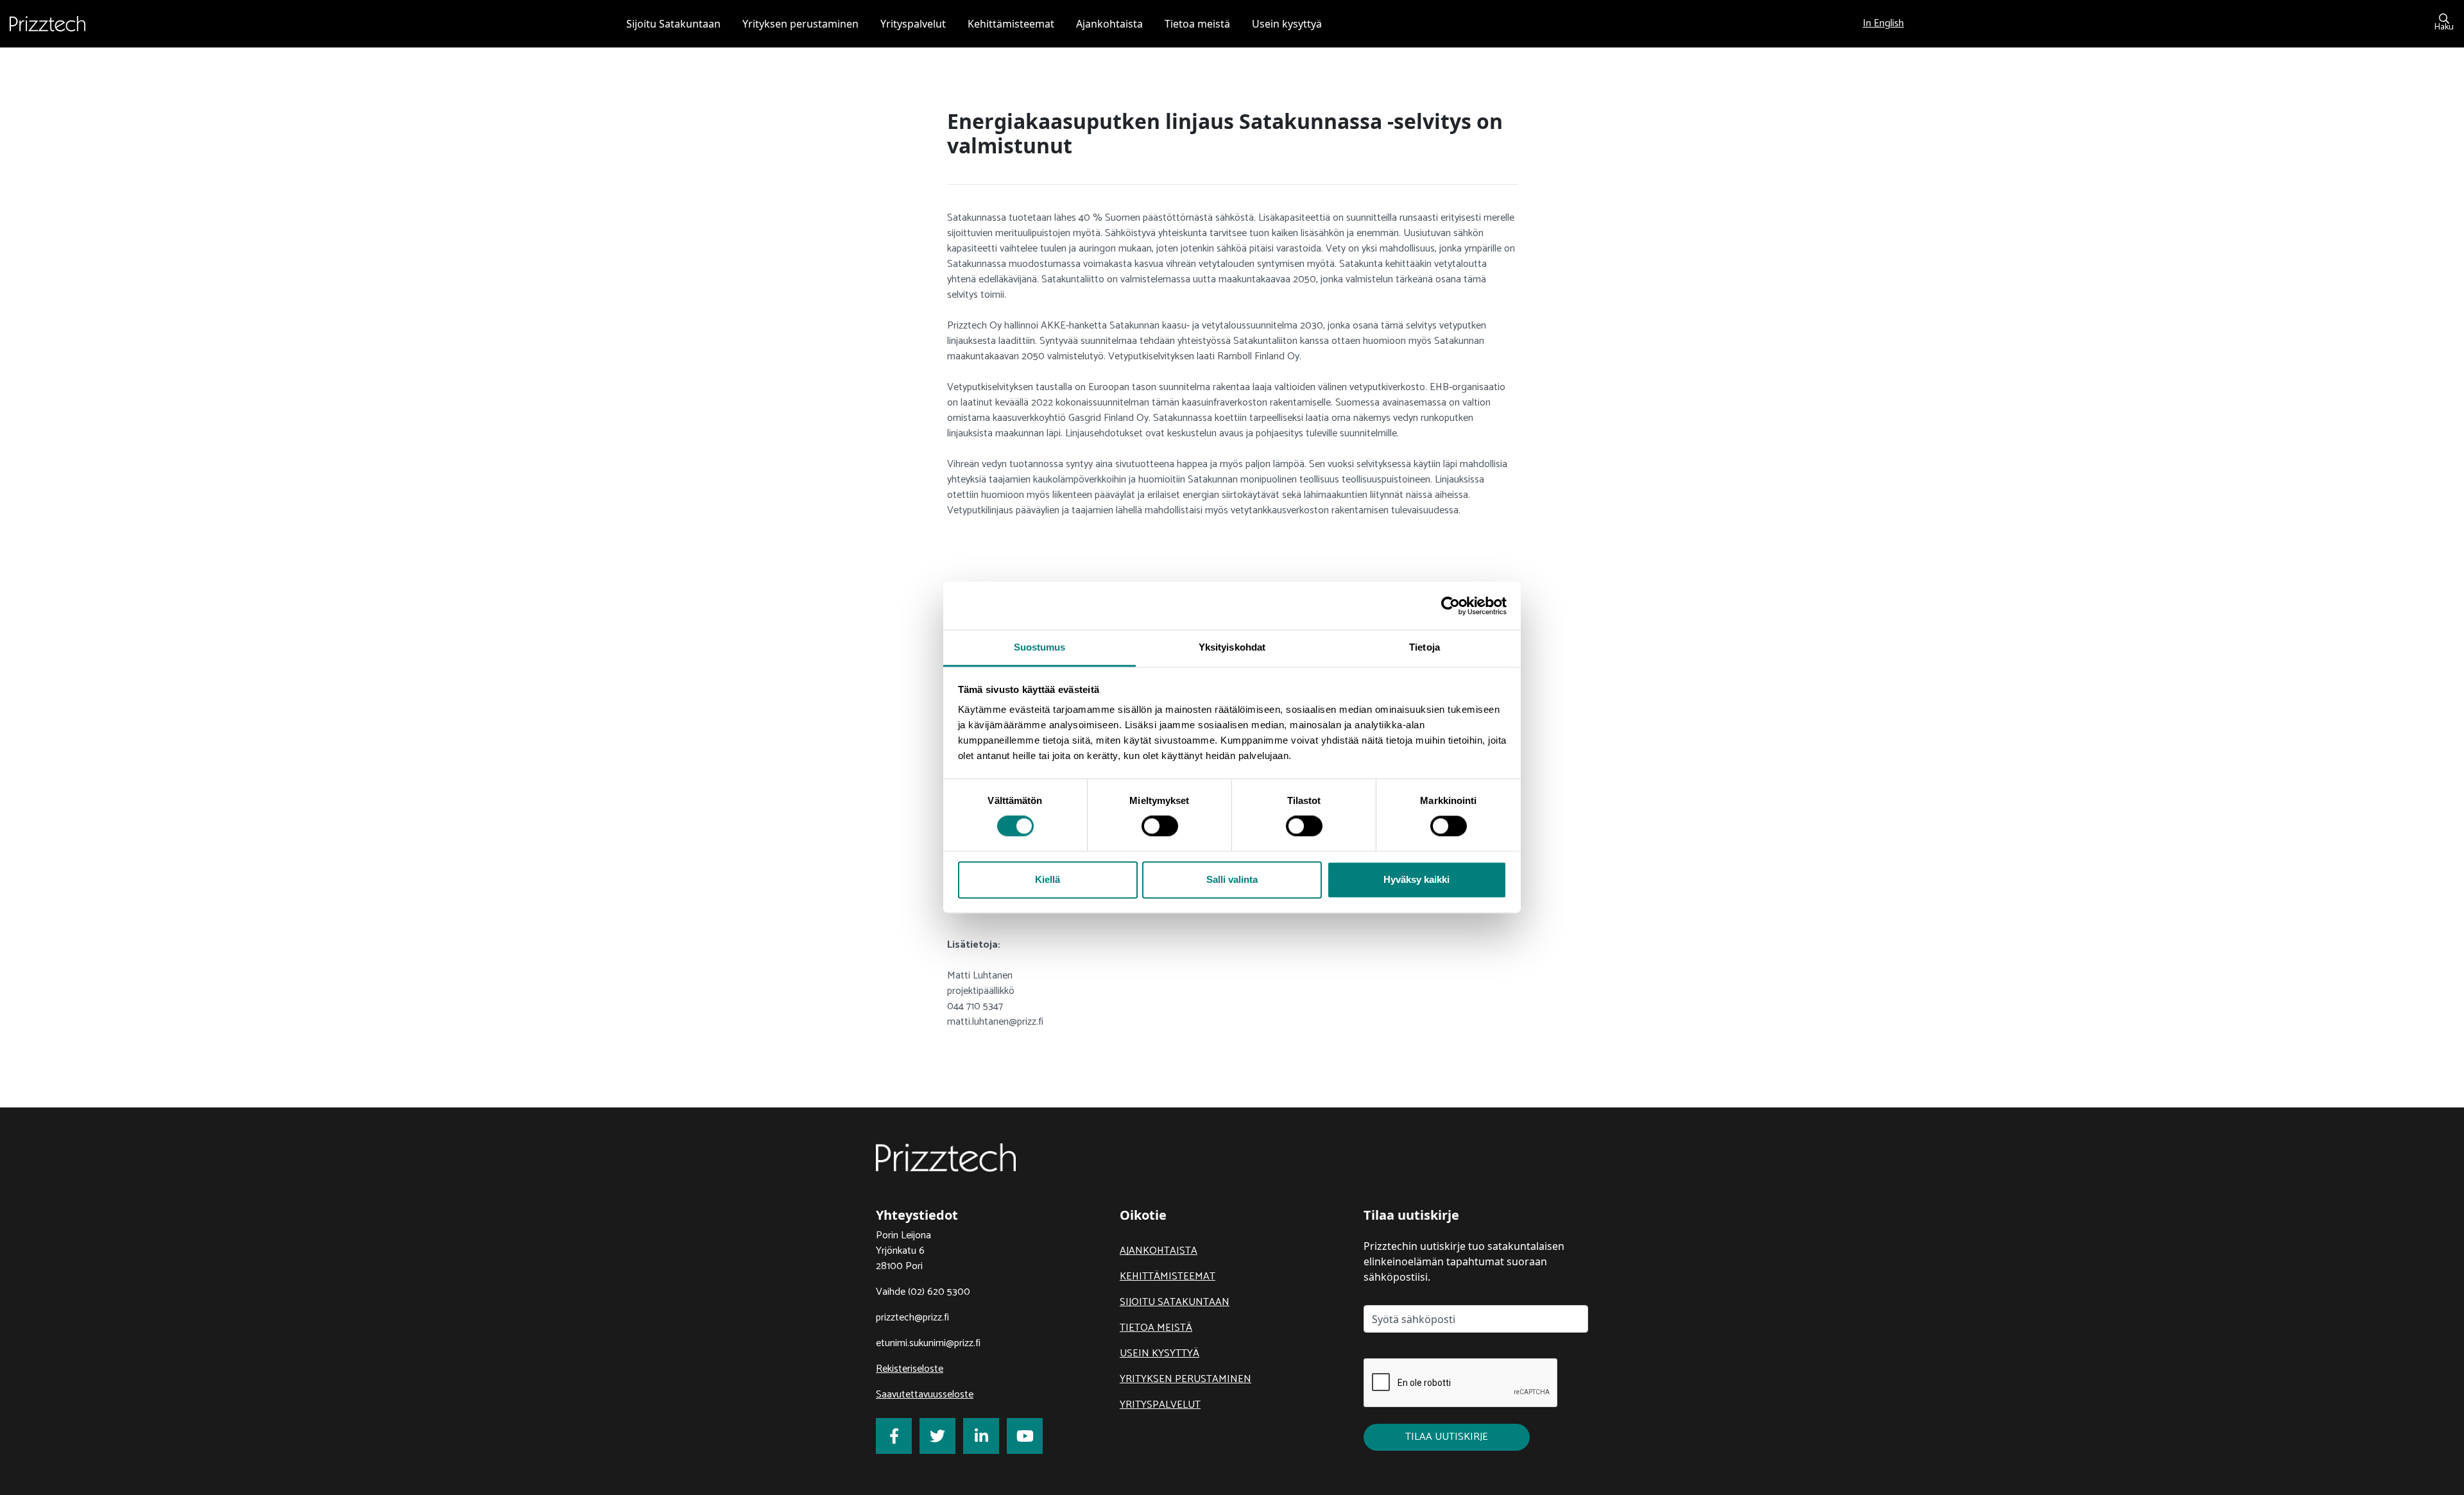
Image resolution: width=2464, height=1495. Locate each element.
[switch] (1160, 826)
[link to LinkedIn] (981, 1436)
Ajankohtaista (1159, 1251)
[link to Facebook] (894, 1436)
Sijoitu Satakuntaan (1175, 1302)
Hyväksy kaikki (1416, 879)
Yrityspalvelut (1160, 1405)
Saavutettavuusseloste (925, 1395)
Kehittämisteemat (1168, 1277)
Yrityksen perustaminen (1185, 1379)
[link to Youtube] (1025, 1436)
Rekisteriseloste (910, 1369)
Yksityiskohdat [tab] (1232, 647)
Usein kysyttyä (1159, 1354)
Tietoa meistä (1156, 1328)
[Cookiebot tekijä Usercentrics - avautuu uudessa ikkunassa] (1450, 606)
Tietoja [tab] (1425, 647)
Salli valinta (1232, 879)
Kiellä (1048, 879)
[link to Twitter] (937, 1436)
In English (1883, 23)
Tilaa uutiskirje (1447, 1437)
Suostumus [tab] (1040, 647)
